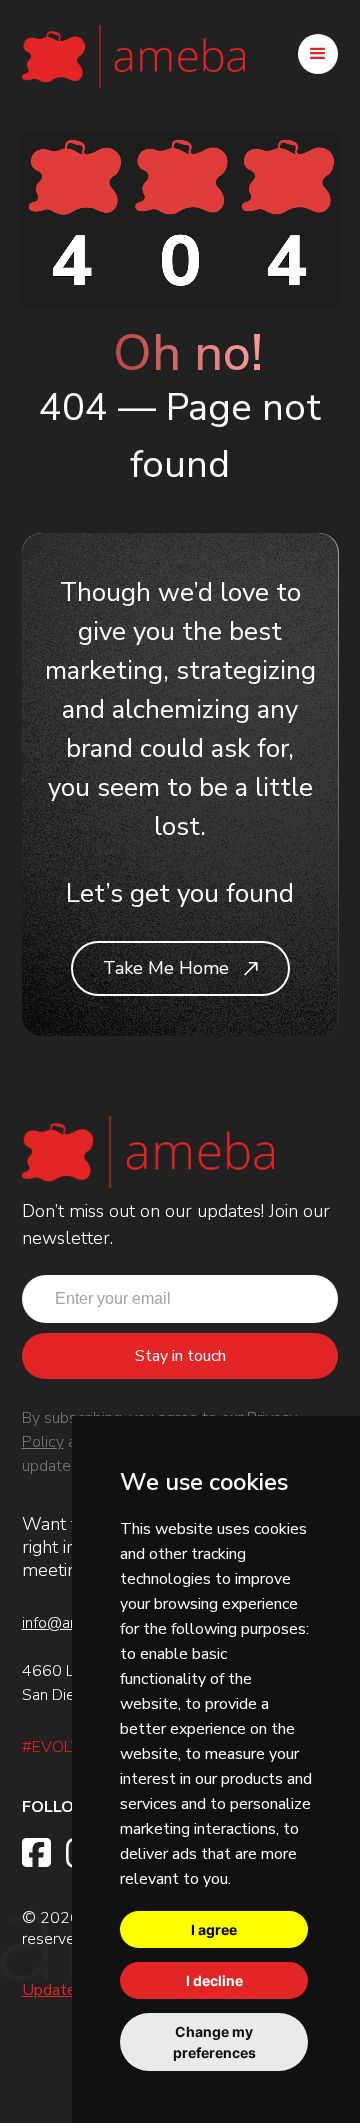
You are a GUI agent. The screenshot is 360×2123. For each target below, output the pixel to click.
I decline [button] (214, 1980)
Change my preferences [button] (214, 2042)
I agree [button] (214, 1929)
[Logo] (133, 54)
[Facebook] (36, 1852)
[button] (318, 54)
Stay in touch (180, 1356)
